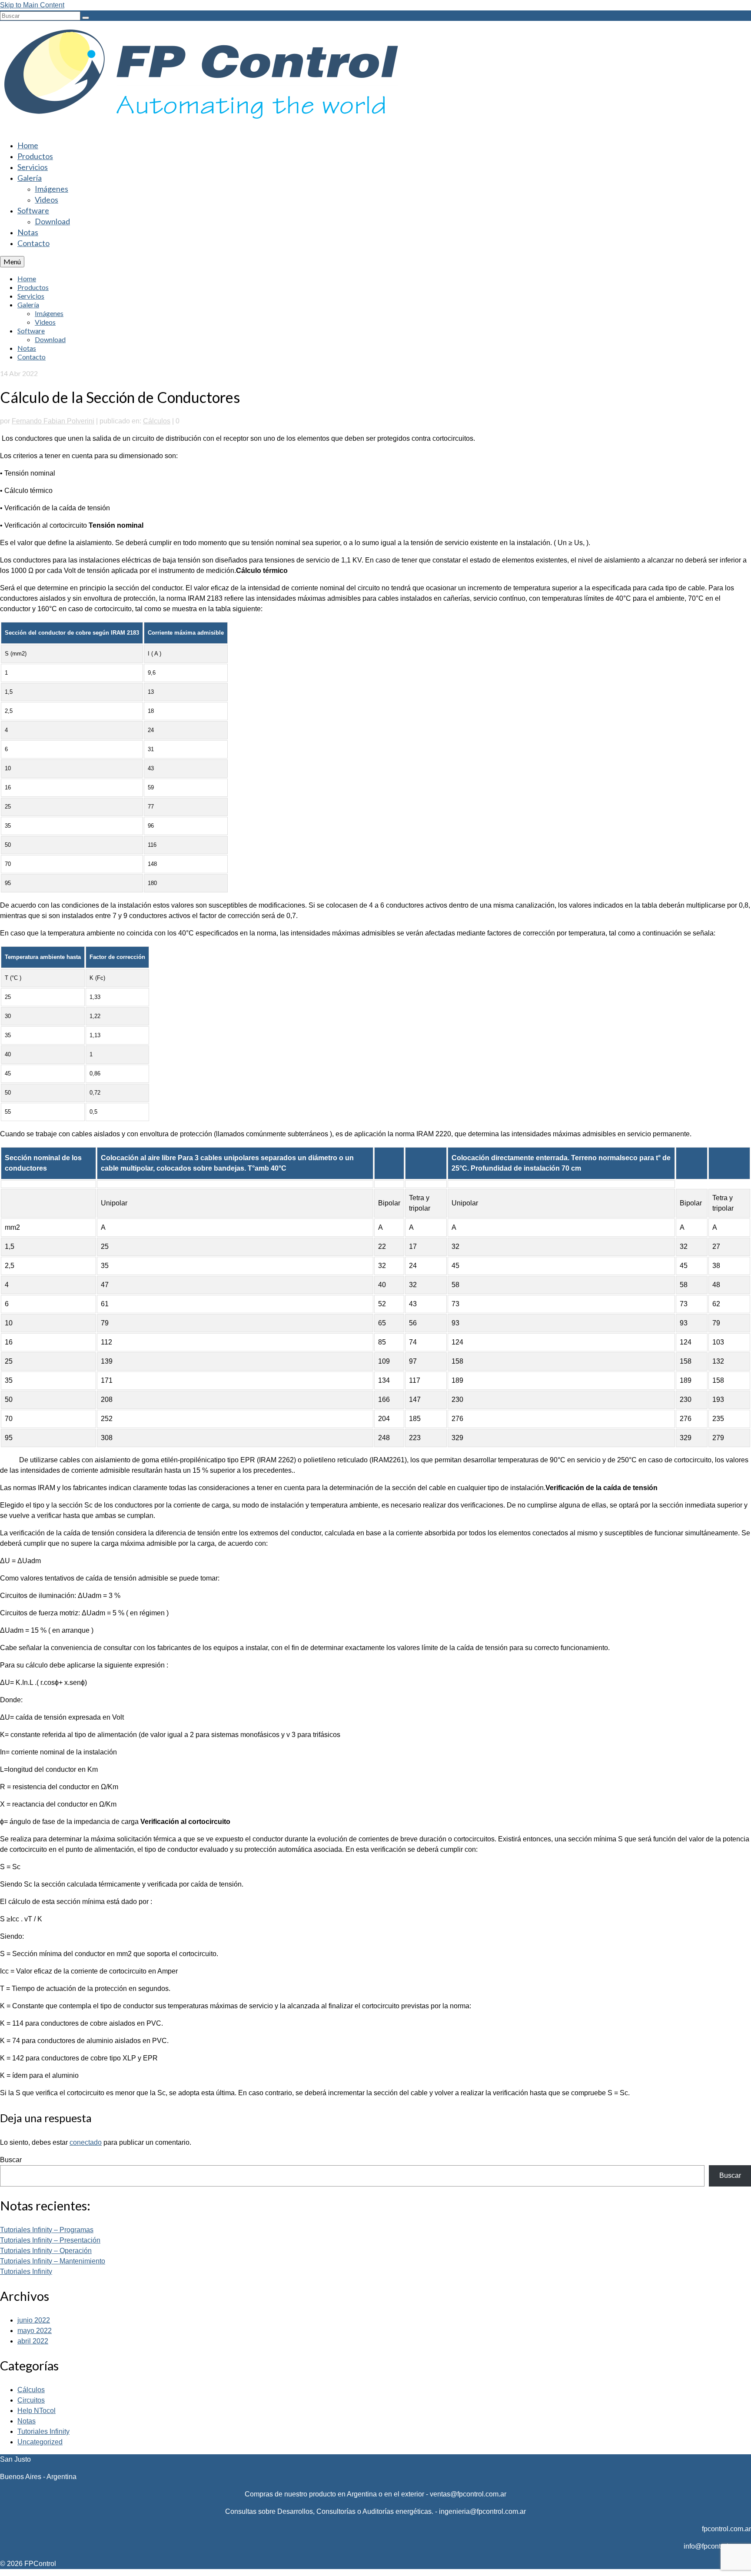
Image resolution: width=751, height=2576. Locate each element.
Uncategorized (40, 2442)
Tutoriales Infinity (26, 2271)
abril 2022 (33, 2341)
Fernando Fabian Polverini (53, 421)
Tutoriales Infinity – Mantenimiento (53, 2261)
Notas (27, 2421)
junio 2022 (34, 2320)
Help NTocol (37, 2411)
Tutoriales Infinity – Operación (46, 2251)
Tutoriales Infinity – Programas (47, 2230)
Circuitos (31, 2400)
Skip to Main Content (32, 5)
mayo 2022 (35, 2331)
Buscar (11, 2160)
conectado (86, 2142)
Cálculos (157, 421)
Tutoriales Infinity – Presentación (50, 2240)
